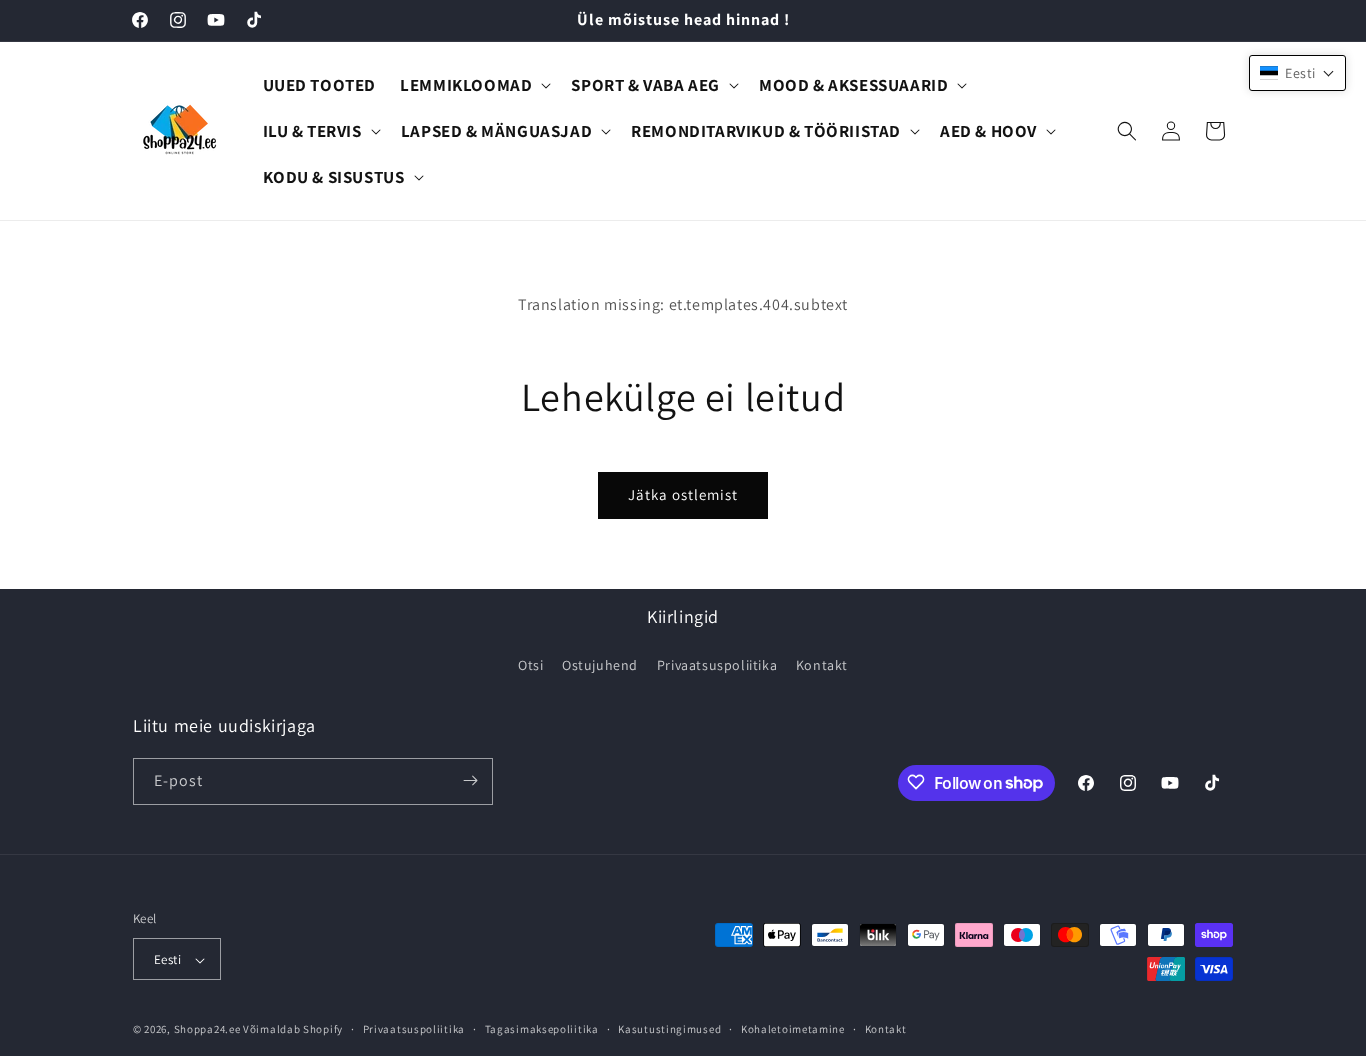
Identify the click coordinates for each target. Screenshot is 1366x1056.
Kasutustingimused (669, 1029)
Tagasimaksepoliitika (542, 1029)
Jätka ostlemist (683, 494)
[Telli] (470, 780)
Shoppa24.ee (207, 1030)
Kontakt (822, 666)
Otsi (530, 666)
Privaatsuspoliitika (717, 666)
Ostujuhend (600, 666)
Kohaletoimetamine (793, 1029)
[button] (473, 85)
